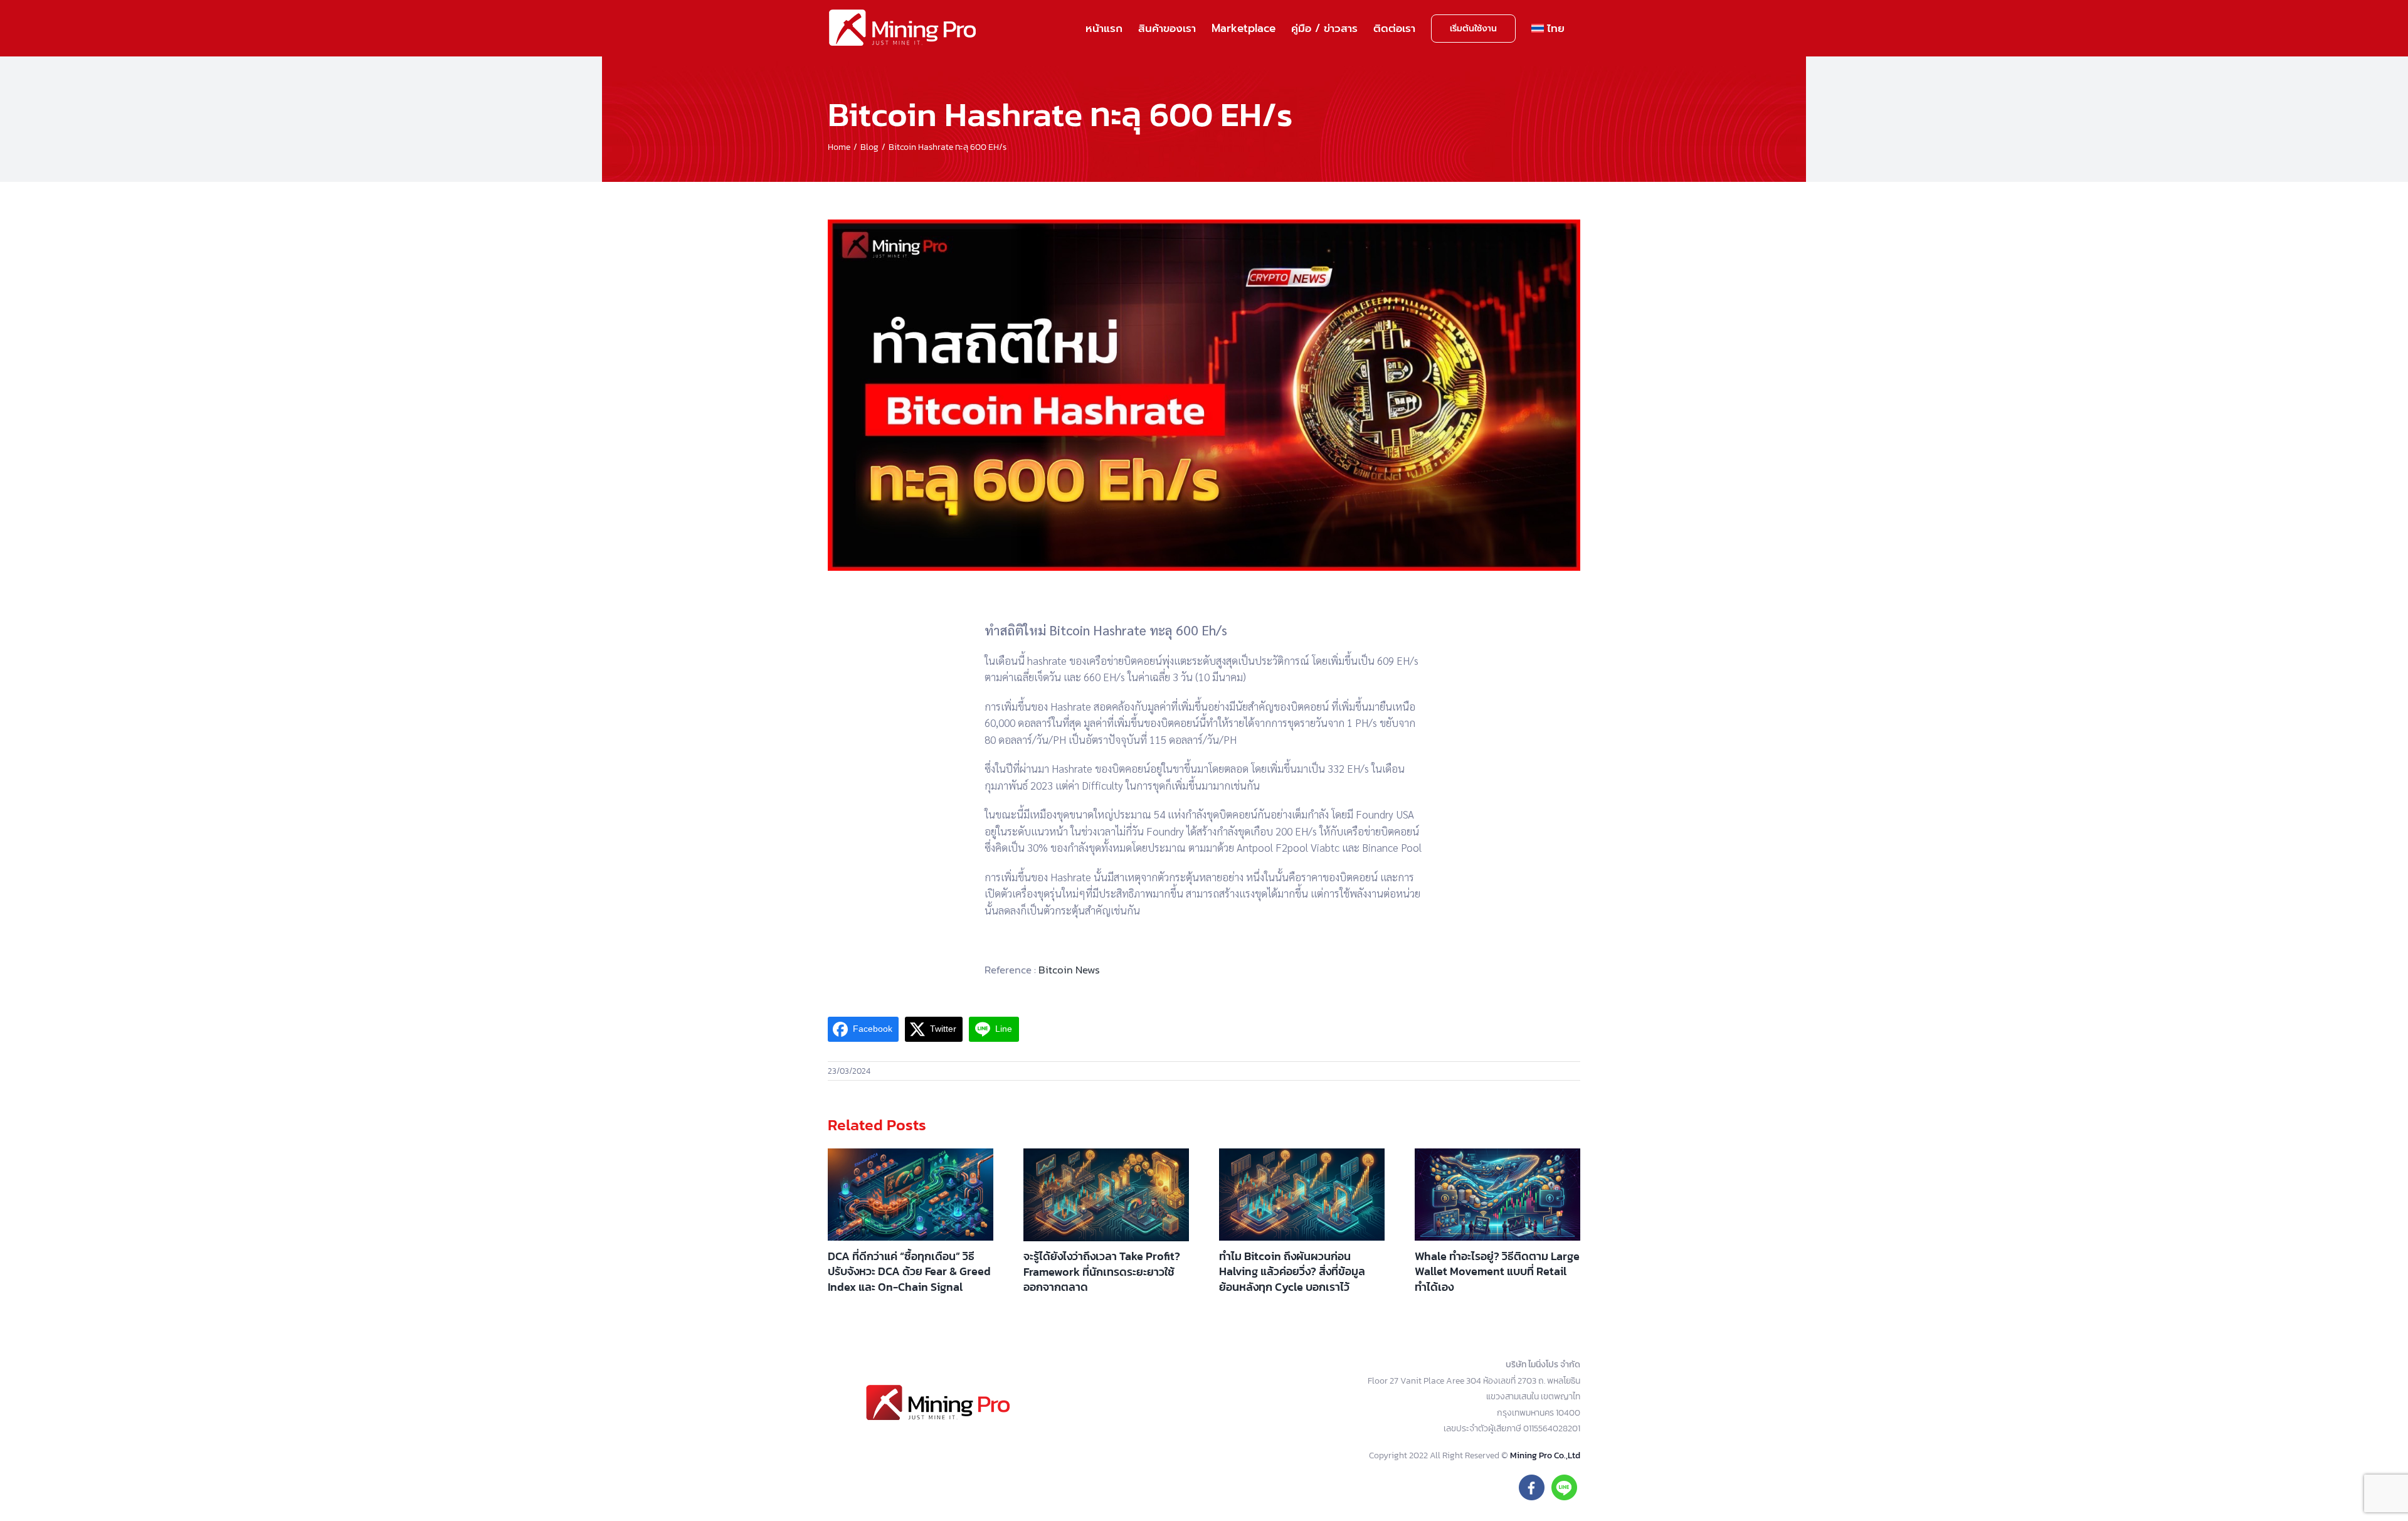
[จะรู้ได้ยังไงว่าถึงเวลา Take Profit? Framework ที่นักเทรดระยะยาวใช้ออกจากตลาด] (1106, 1195)
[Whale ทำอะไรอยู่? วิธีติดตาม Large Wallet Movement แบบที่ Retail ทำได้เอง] (1497, 1195)
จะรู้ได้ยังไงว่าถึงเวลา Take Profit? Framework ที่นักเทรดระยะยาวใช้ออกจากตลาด (1102, 1271)
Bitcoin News (1069, 970)
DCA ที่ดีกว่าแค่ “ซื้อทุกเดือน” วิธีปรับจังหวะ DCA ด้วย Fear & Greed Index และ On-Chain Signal (909, 1271)
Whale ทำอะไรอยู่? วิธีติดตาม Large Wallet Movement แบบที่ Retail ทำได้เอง (1497, 1271)
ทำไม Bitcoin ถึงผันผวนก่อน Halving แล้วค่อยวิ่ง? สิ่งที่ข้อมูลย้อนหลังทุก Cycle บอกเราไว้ (1292, 1271)
